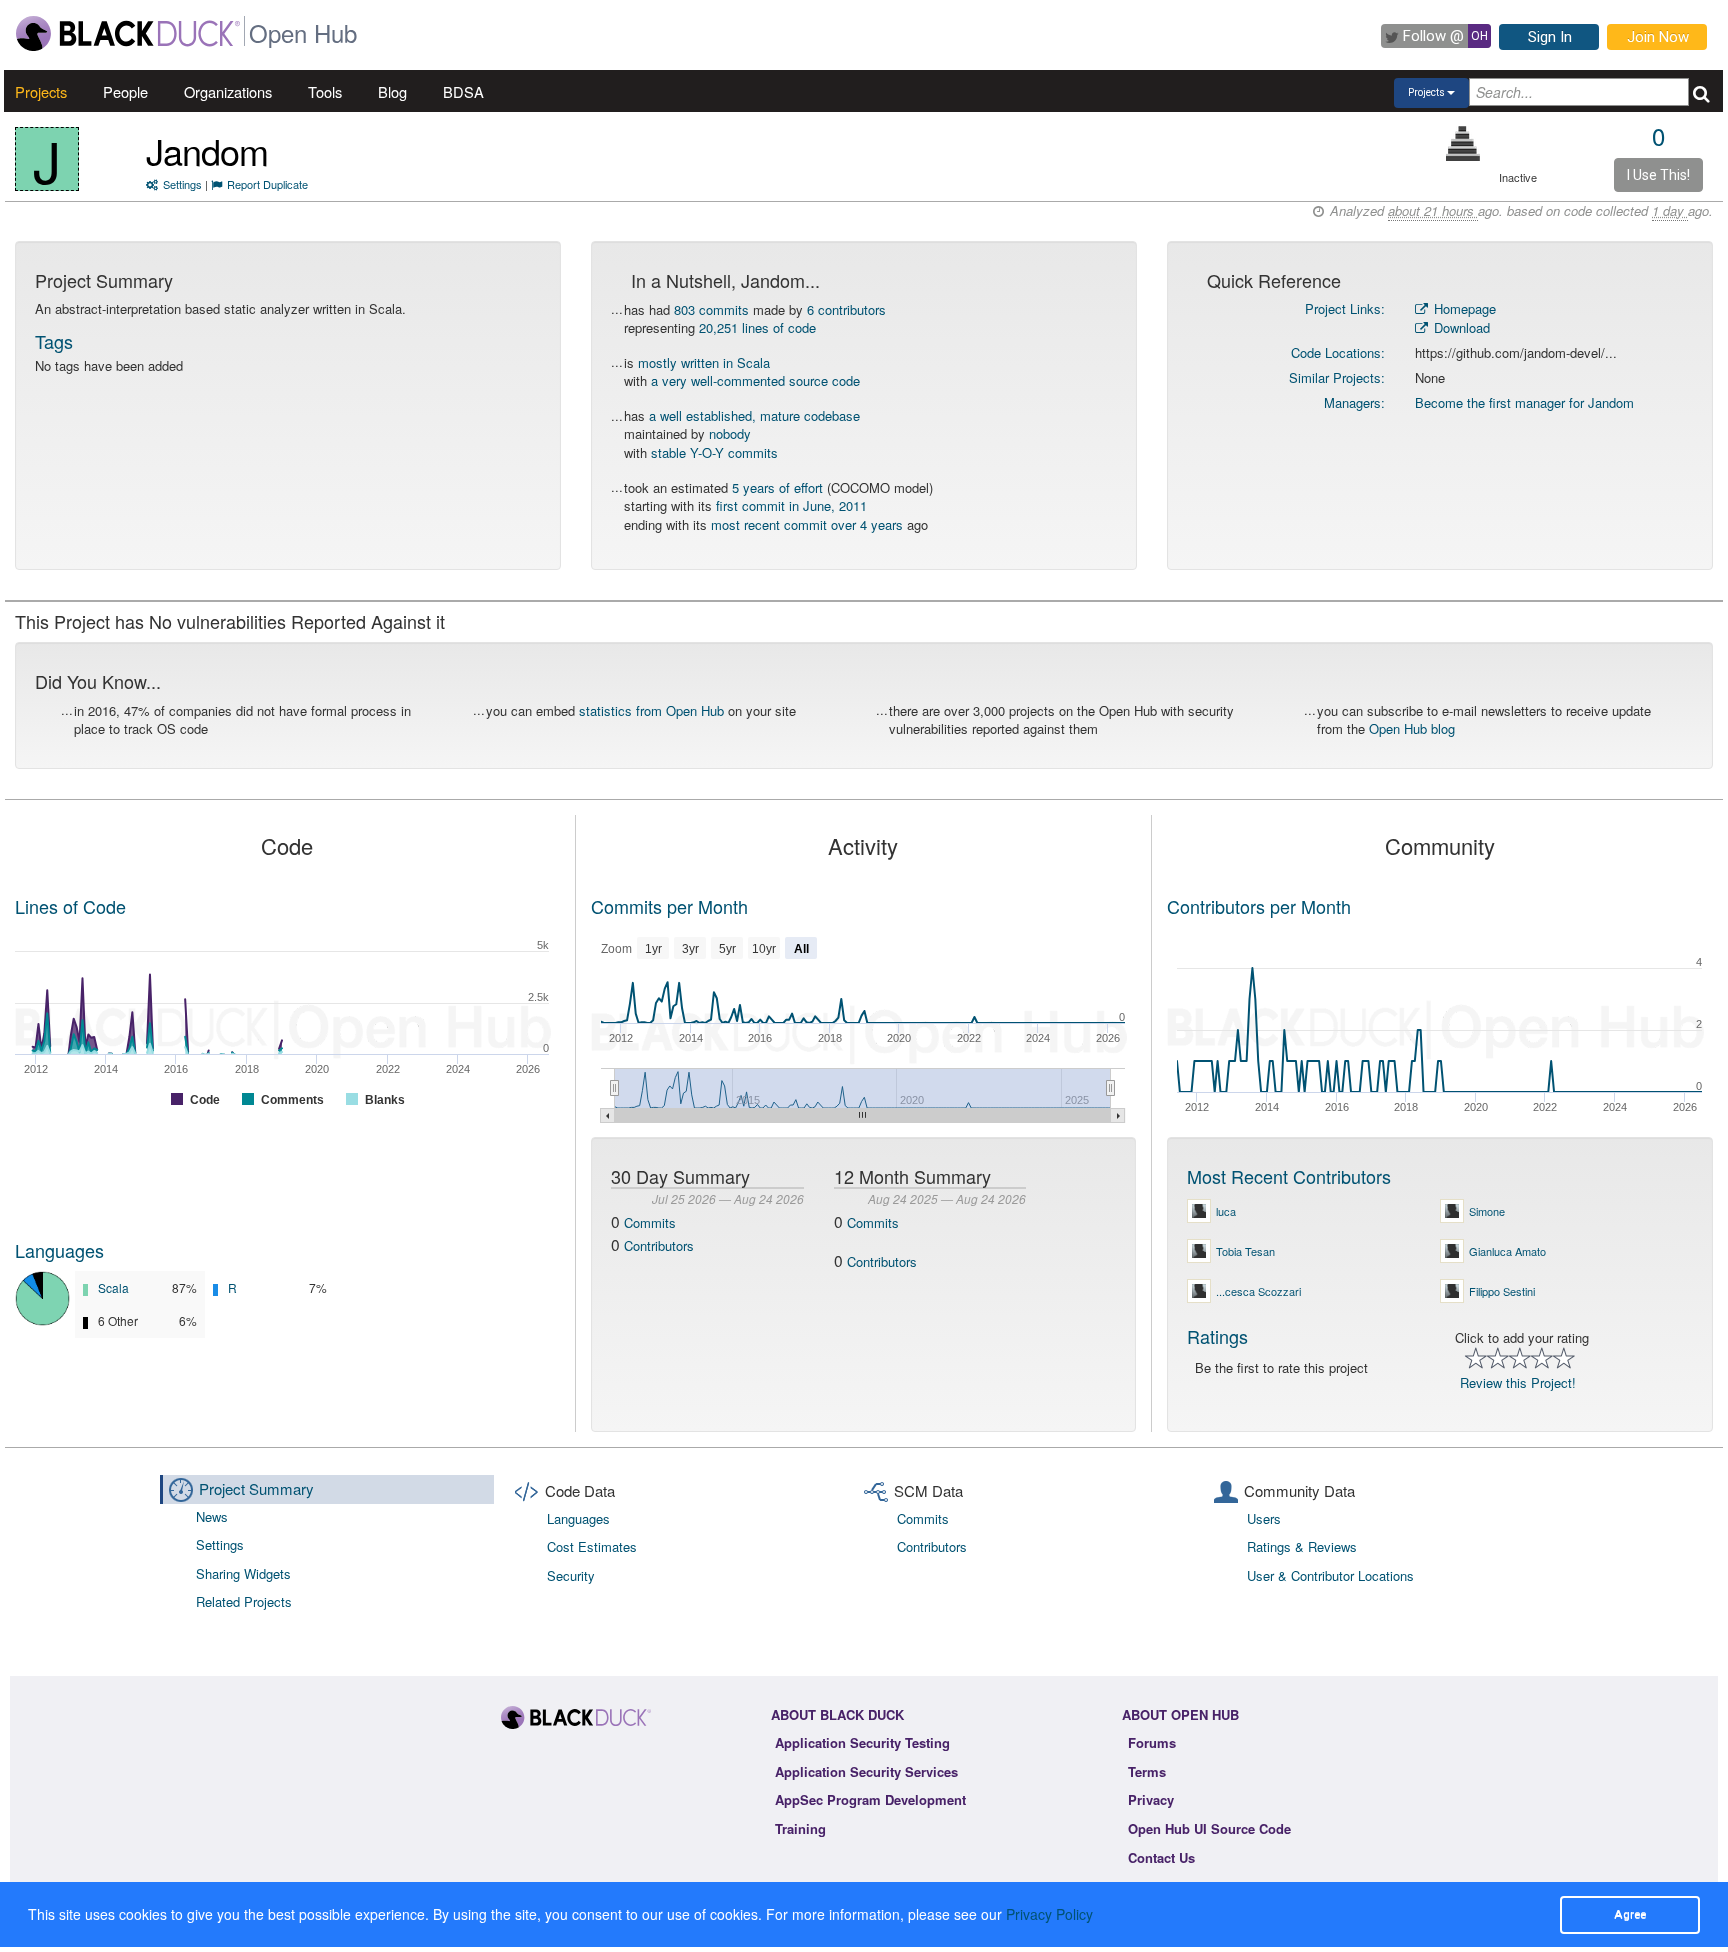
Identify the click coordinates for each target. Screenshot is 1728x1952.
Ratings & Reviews (1302, 1546)
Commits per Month (669, 906)
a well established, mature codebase (754, 415)
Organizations (228, 91)
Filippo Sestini (1502, 1291)
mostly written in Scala (704, 362)
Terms (1147, 1771)
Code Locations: (1338, 352)
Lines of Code (70, 906)
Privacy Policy (1049, 1914)
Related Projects (244, 1601)
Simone (1487, 1211)
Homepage (1463, 308)
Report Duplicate (267, 184)
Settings (182, 184)
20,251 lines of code (757, 327)
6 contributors (846, 309)
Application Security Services (866, 1771)
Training (800, 1828)
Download (1460, 327)
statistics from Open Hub (651, 710)
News (212, 1516)
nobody (730, 433)
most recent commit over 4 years (807, 524)
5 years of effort (777, 487)
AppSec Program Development (870, 1799)
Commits (650, 1222)
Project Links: (1345, 308)
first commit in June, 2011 (791, 505)
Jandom (207, 150)
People (125, 91)
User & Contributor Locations (1330, 1575)
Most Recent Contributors (1289, 1176)
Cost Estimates (592, 1546)
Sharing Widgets (243, 1573)
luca (1226, 1211)
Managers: (1354, 402)
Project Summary (256, 1488)
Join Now (1658, 37)
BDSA (463, 91)
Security (571, 1575)
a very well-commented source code (755, 380)
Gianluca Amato (1507, 1251)
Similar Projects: (1337, 377)
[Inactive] (1463, 143)
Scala (113, 1287)
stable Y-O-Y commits (714, 452)
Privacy (1151, 1799)
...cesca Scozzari (1258, 1291)
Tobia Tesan (1245, 1251)
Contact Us (1161, 1857)
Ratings (1217, 1336)
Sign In (1550, 37)
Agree (1630, 1914)
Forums (1152, 1742)
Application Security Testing (862, 1742)
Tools (325, 91)
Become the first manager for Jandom (1524, 402)
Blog (392, 91)
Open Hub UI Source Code (1209, 1828)
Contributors (659, 1245)
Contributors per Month (1259, 906)
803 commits (711, 309)
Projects (41, 91)
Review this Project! (1518, 1382)
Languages (59, 1250)
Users (1264, 1518)
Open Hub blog (1412, 728)
